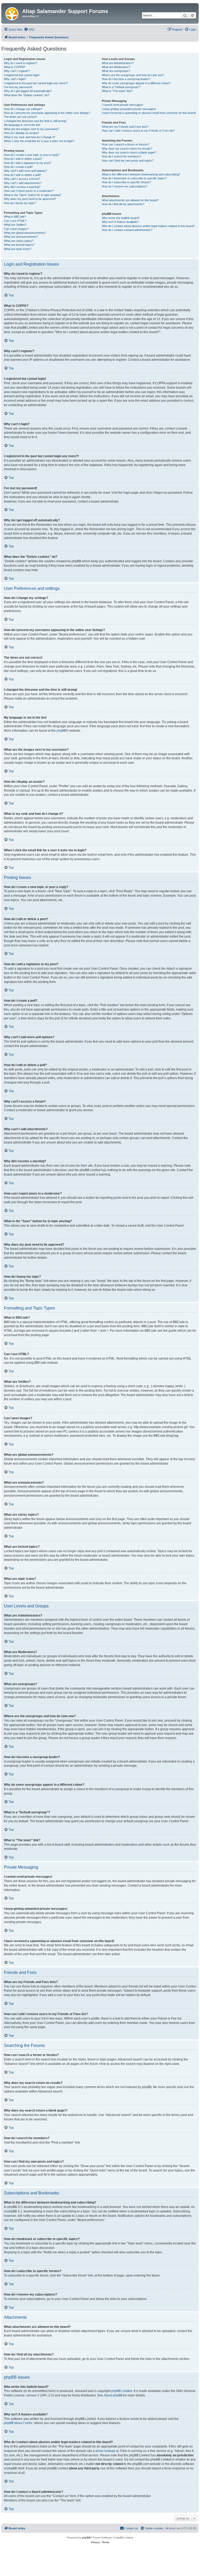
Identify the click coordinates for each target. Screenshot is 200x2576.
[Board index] (12, 13)
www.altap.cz (30, 16)
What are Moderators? (116, 67)
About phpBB (113, 2395)
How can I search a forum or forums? (126, 144)
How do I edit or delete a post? (23, 159)
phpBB (61, 731)
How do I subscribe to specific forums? (126, 182)
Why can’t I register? (17, 71)
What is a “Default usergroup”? (121, 87)
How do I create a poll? (18, 167)
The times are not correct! (20, 117)
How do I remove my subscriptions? (125, 186)
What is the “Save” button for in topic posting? (33, 195)
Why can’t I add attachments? (23, 183)
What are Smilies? (15, 225)
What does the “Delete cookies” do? (27, 95)
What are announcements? (21, 237)
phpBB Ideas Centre (18, 2423)
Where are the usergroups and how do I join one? (133, 75)
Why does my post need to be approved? (30, 199)
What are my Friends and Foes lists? (125, 127)
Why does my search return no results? (127, 149)
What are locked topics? (19, 245)
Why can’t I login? (15, 79)
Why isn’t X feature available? (120, 222)
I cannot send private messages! (123, 105)
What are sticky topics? (19, 241)
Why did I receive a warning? (22, 187)
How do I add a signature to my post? (27, 163)
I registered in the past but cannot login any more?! (36, 83)
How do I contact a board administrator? (127, 230)
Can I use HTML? (15, 221)
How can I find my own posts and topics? (128, 161)
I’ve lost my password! (18, 87)
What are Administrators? (118, 63)
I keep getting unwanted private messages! (129, 109)
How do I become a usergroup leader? (126, 79)
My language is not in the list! (22, 125)
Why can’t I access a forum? (22, 179)
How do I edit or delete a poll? (22, 175)
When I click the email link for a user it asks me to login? (39, 141)
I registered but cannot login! (22, 75)
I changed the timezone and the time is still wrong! (35, 121)
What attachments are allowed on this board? (130, 200)
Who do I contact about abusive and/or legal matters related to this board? (148, 226)
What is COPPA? (15, 67)
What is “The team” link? (117, 91)
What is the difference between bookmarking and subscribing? (141, 174)
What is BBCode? (15, 217)
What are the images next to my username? (32, 129)
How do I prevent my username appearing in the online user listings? (47, 113)
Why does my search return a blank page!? (129, 152)
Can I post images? (16, 229)
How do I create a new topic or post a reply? (32, 155)
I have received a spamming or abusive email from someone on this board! (149, 113)
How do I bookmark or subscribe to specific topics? (134, 178)
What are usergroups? (116, 71)
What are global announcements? (25, 233)
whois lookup (105, 2451)
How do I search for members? (121, 156)
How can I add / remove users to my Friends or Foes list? (138, 131)
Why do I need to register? (21, 63)
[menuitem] (29, 29)
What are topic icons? (18, 249)
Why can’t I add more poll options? (26, 171)
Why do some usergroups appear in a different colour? (136, 83)
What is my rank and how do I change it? (30, 137)
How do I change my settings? (23, 109)
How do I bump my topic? (20, 203)
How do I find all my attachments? (123, 204)
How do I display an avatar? (21, 133)
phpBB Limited (122, 2391)
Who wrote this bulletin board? (121, 218)
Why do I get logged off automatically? (28, 91)
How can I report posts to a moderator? (29, 191)
